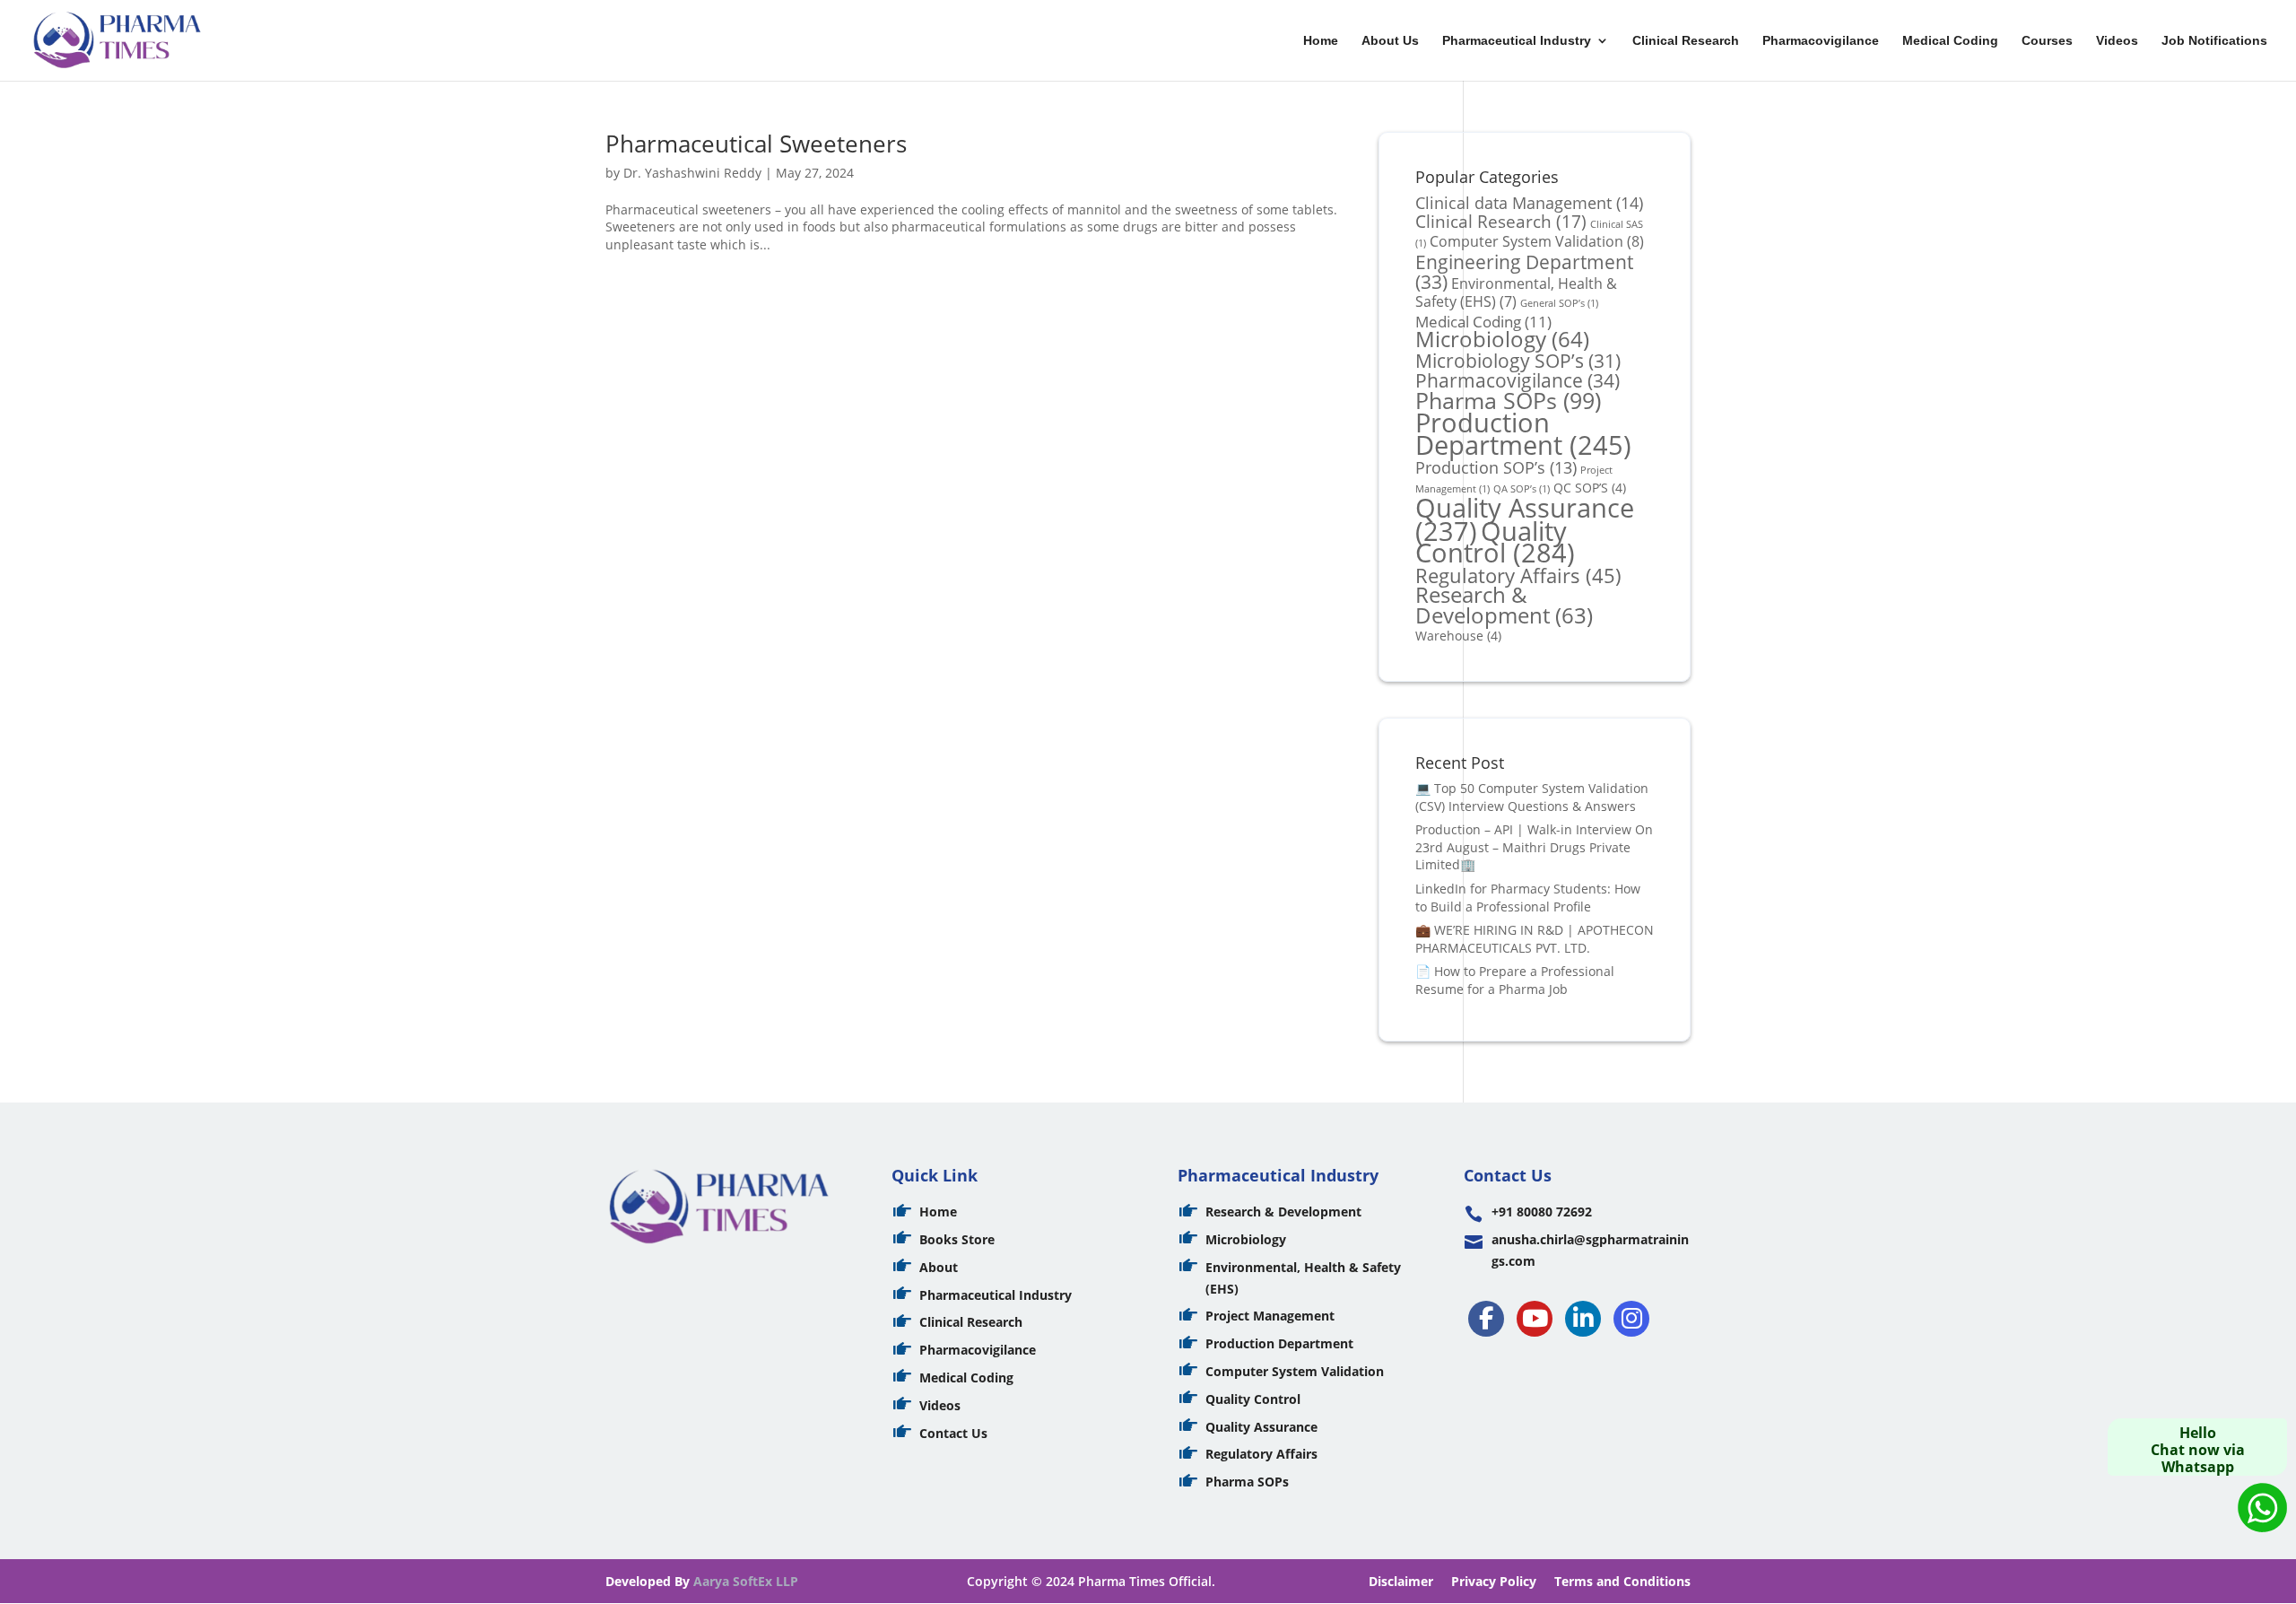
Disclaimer (1401, 1581)
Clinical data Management (1529, 202)
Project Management (1270, 1316)
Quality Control (1495, 542)
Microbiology (1502, 339)
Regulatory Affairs (1518, 575)
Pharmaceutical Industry (1517, 41)
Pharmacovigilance (1821, 41)
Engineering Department (1524, 272)
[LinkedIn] (1583, 1319)
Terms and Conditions (1622, 1581)
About (939, 1267)
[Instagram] (1631, 1319)
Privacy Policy (1494, 1581)
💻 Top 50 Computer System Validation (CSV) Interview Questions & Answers (1532, 797)
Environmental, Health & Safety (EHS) (1516, 292)
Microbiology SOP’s (1518, 360)
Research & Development (1504, 605)
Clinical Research (1686, 41)
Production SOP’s (1496, 467)
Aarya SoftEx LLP (746, 1581)
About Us (1390, 41)
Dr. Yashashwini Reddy (692, 173)
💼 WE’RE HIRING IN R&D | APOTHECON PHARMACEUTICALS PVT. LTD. (1535, 939)
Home (1321, 41)
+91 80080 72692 (1542, 1212)
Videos (2117, 41)
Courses (2047, 41)
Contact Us (953, 1433)
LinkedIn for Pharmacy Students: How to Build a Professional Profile (1528, 898)
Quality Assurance (1261, 1427)
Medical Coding (1950, 41)
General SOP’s (1559, 303)
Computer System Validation (1537, 241)
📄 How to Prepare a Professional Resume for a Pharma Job (1515, 980)
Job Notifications (2214, 41)
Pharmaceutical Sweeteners (756, 144)
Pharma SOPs (1508, 400)
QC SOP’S (1590, 488)
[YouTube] (1535, 1319)
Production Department (1523, 434)
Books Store (957, 1239)
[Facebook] (1486, 1319)
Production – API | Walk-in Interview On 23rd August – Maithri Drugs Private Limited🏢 (1534, 847)
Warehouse (1458, 636)
